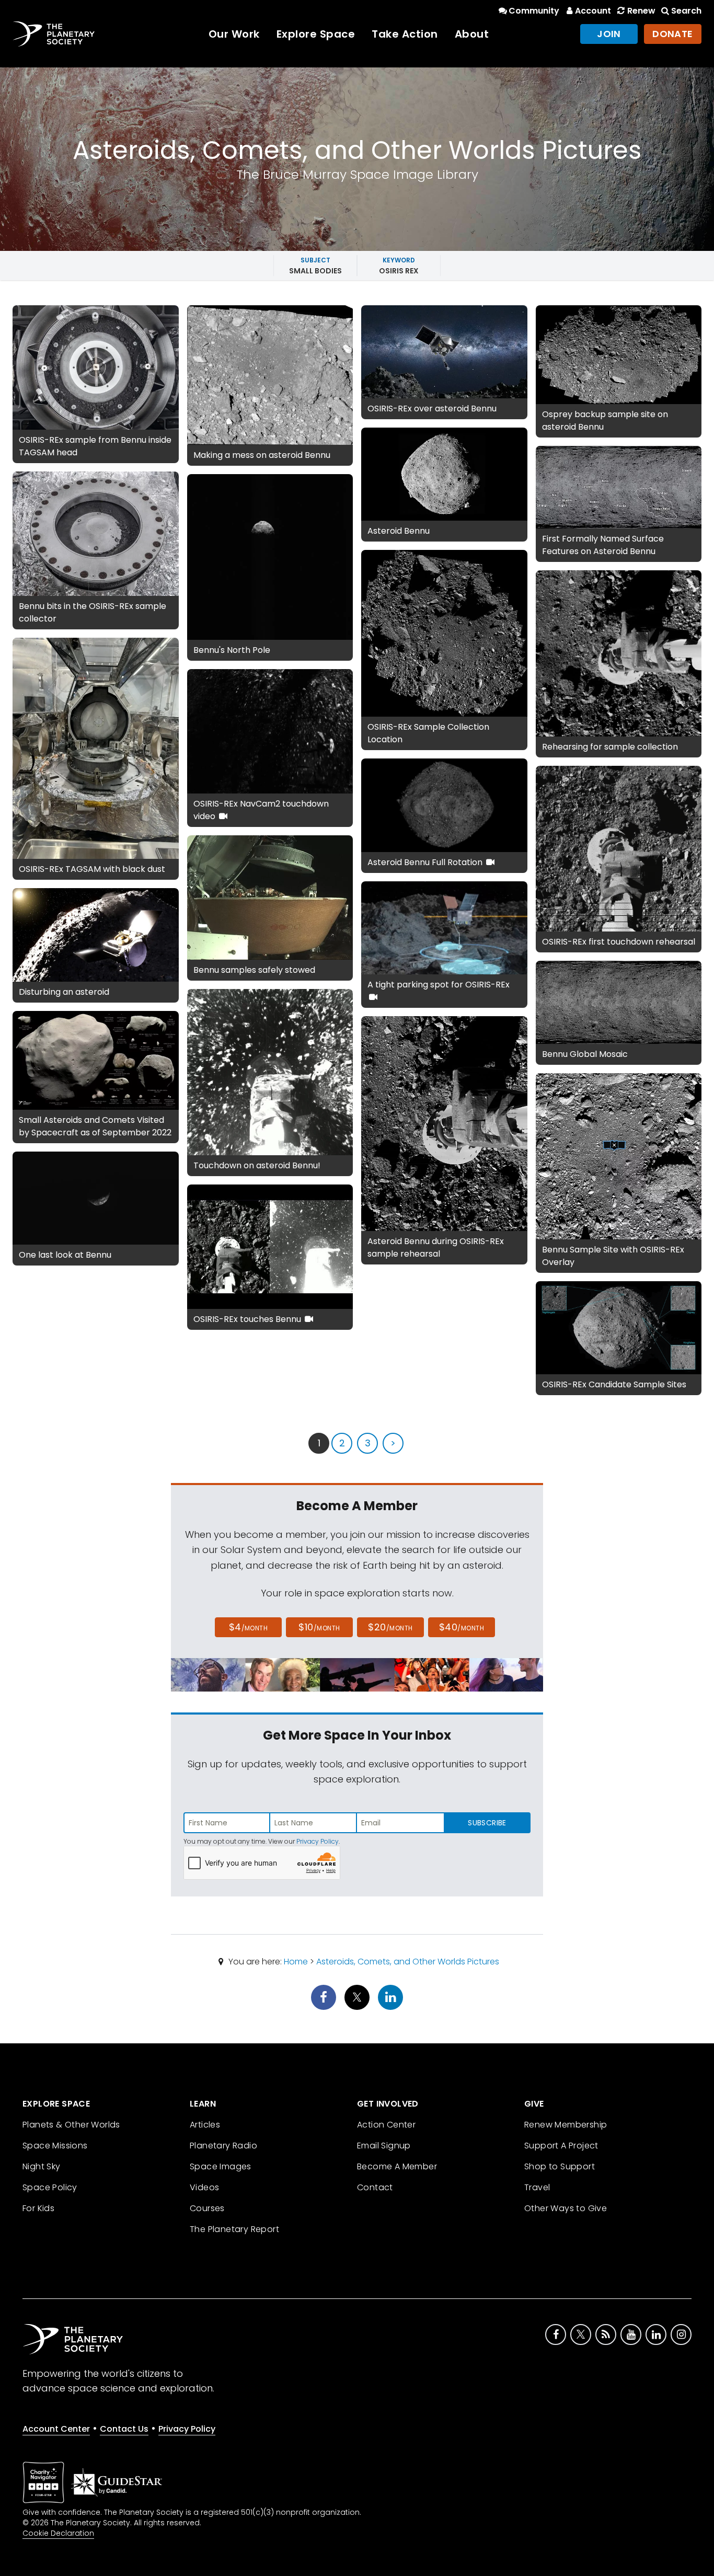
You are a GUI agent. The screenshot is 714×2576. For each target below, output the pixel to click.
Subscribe (487, 1823)
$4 (249, 1627)
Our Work (234, 34)
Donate (673, 34)
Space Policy (50, 2187)
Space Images (221, 2166)
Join (609, 34)
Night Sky (42, 2166)
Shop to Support (560, 2166)
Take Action (405, 34)
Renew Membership (566, 2125)
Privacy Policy (318, 1841)
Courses (207, 2208)
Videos (204, 2187)
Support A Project (561, 2146)
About (472, 34)
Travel (537, 2187)
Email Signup (384, 2146)
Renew (641, 11)
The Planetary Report (234, 2229)
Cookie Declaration (58, 2533)
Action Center (386, 2125)
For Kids (38, 2208)
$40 (462, 1627)
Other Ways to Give (566, 2208)
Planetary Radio (223, 2146)
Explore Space (316, 34)
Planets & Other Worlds (71, 2125)
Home (296, 1962)
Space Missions (55, 2146)
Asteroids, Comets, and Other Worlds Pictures (408, 1962)
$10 (319, 1627)
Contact (375, 2187)
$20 (390, 1627)
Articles (205, 2125)
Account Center (56, 2429)
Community (534, 11)
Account (593, 11)
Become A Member (397, 2166)
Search (686, 11)
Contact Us (124, 2429)
